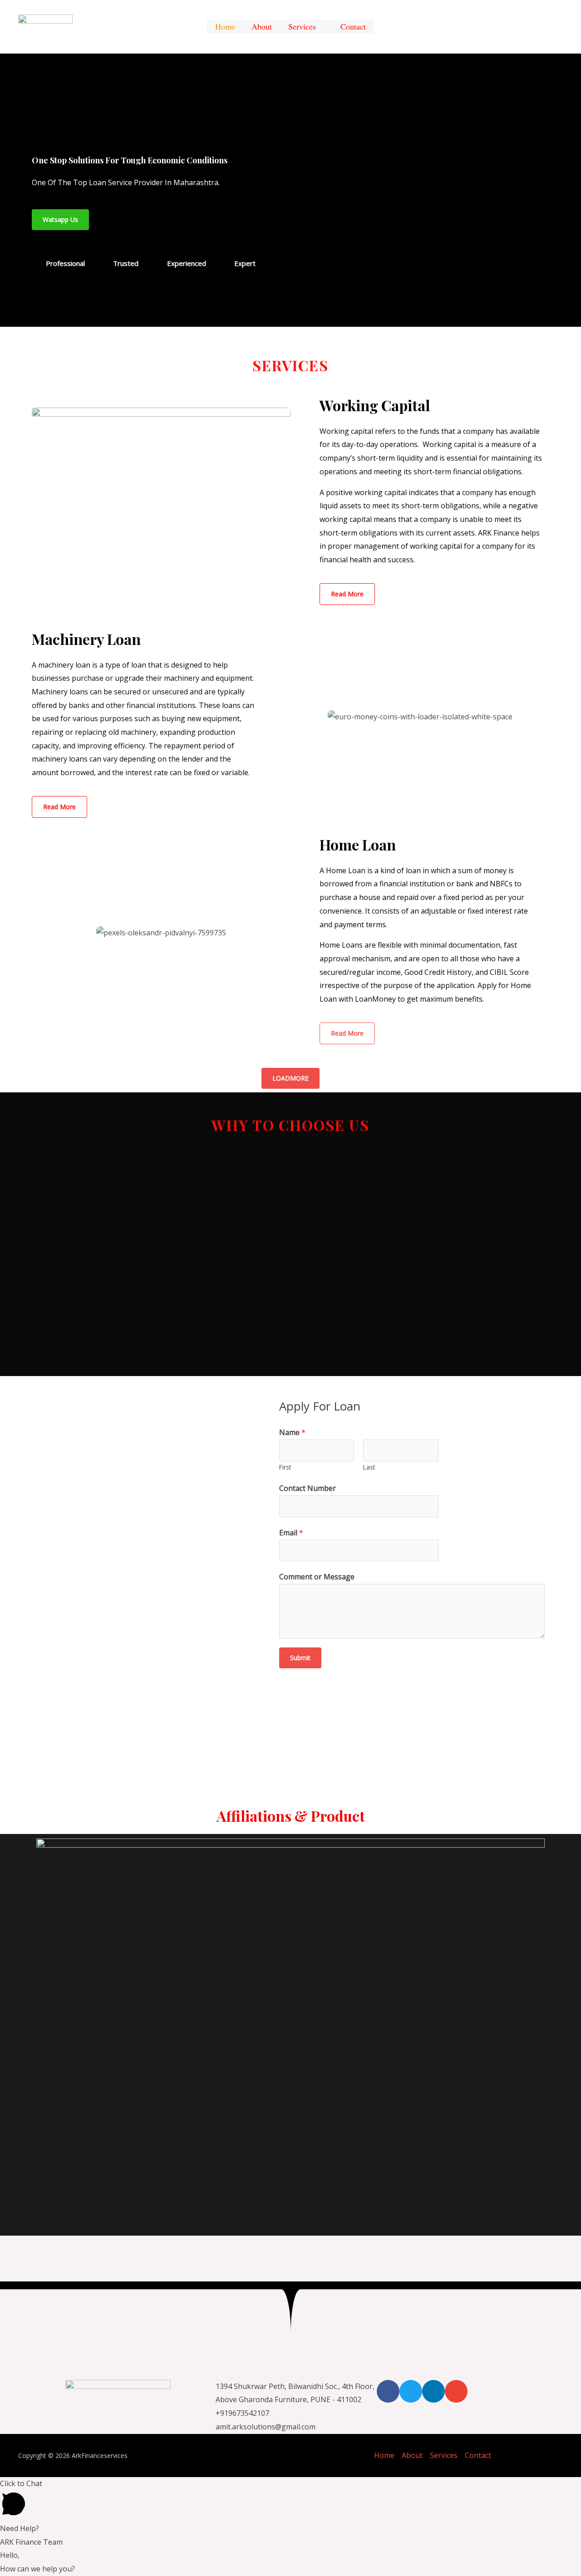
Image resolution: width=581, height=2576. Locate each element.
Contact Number (308, 1488)
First (285, 1467)
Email (291, 1533)
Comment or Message (317, 1577)
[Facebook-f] (388, 2391)
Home (384, 2455)
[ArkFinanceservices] (45, 26)
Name (292, 1432)
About (412, 2455)
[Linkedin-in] (433, 2391)
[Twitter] (411, 2391)
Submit (300, 1658)
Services (302, 28)
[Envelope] (456, 2391)
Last (369, 1467)
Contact (478, 2455)
